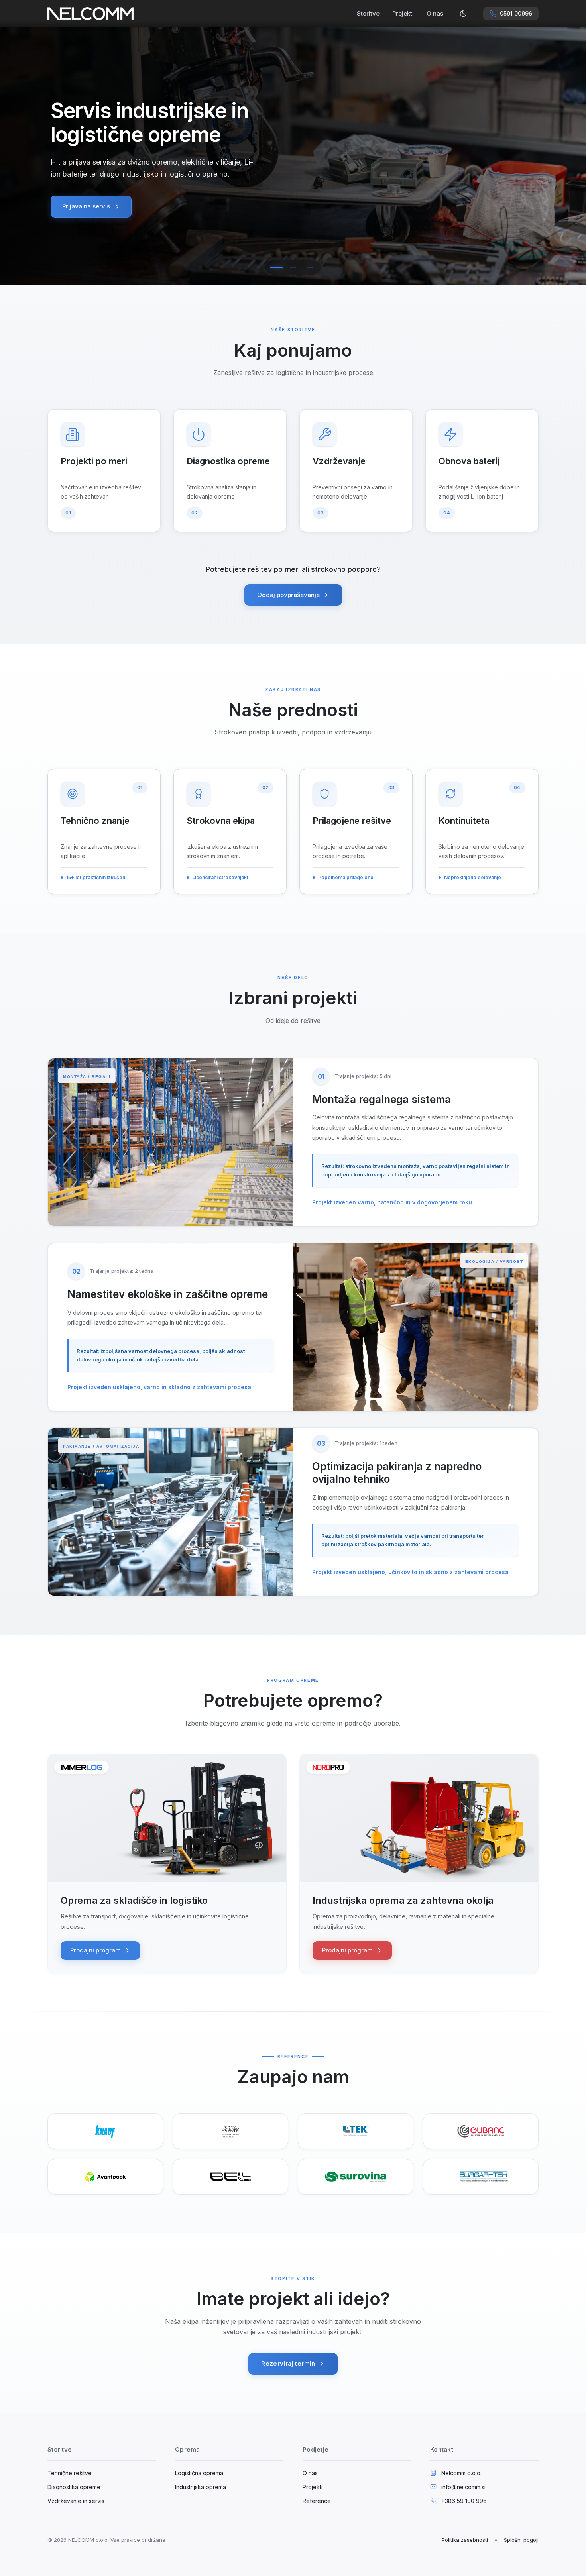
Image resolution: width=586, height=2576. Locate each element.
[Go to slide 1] (276, 267)
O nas (435, 13)
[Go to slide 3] (310, 267)
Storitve (368, 13)
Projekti (403, 13)
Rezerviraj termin (288, 2363)
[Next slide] (570, 155)
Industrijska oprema (201, 2487)
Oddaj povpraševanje (288, 595)
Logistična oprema (199, 2473)
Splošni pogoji (521, 2540)
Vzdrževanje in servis (76, 2501)
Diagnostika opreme (74, 2487)
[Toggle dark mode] (463, 14)
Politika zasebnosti (465, 2540)
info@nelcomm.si (463, 2487)
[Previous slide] (16, 155)
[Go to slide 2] (293, 267)
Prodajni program (95, 1950)
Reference (317, 2501)
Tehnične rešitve (70, 2473)
